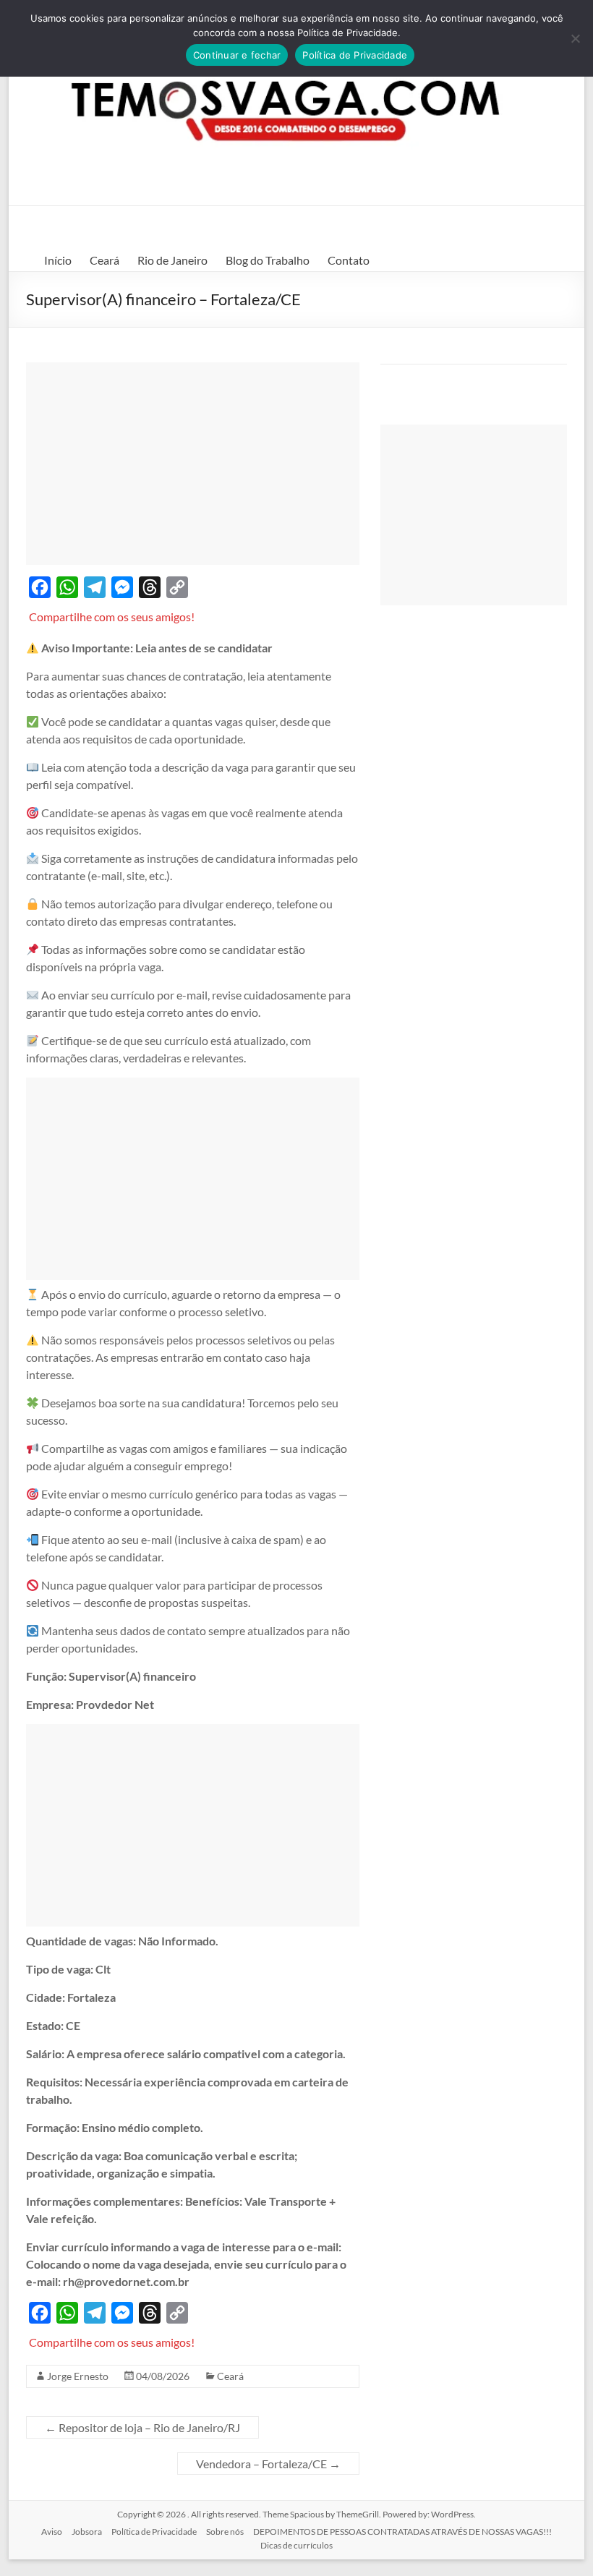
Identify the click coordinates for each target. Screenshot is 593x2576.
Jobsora (87, 2532)
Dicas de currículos (296, 2545)
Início (58, 260)
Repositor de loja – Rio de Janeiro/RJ (142, 2427)
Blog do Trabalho (268, 260)
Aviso (52, 2532)
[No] (575, 38)
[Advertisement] (192, 464)
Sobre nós (225, 2532)
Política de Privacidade (154, 2532)
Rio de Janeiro (172, 260)
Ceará (104, 260)
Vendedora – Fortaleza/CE (268, 2464)
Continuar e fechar (237, 55)
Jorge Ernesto (78, 2376)
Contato (349, 260)
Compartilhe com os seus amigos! (112, 617)
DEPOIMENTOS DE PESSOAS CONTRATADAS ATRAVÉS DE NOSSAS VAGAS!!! (402, 2532)
